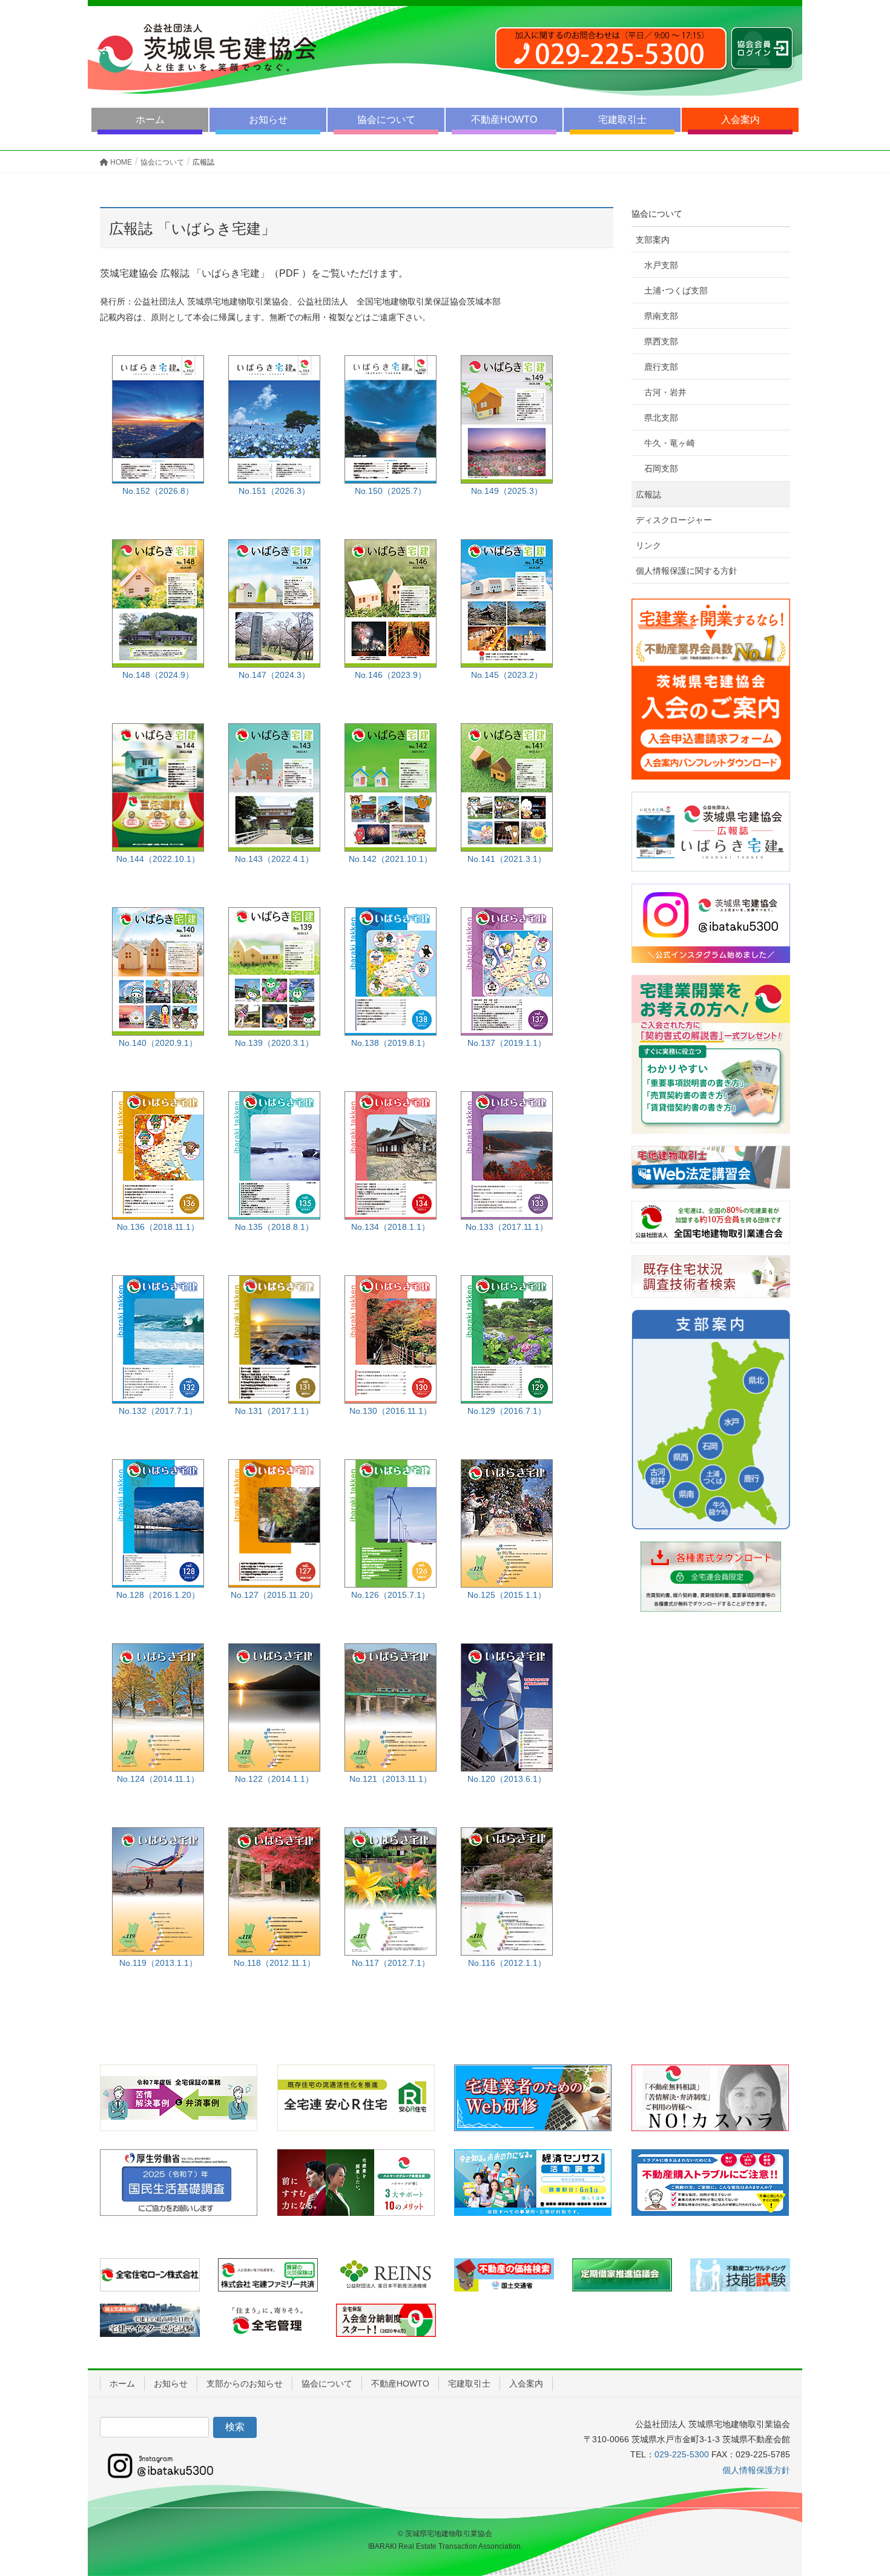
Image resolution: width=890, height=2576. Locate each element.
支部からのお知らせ (245, 2384)
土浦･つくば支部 (676, 291)
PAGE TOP (858, 2488)
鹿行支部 (661, 367)
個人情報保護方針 (756, 2470)
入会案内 (740, 120)
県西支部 (661, 341)
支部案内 (653, 240)
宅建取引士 (622, 120)
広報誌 (648, 494)
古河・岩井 (665, 392)
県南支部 (661, 316)
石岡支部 (661, 468)
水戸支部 (661, 265)
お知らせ (268, 120)
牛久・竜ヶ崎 (670, 443)
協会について (386, 120)
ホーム (150, 120)
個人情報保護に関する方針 (687, 571)
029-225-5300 (682, 2454)
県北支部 (661, 418)
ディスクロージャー (674, 520)
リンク (648, 545)
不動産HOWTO (504, 120)
